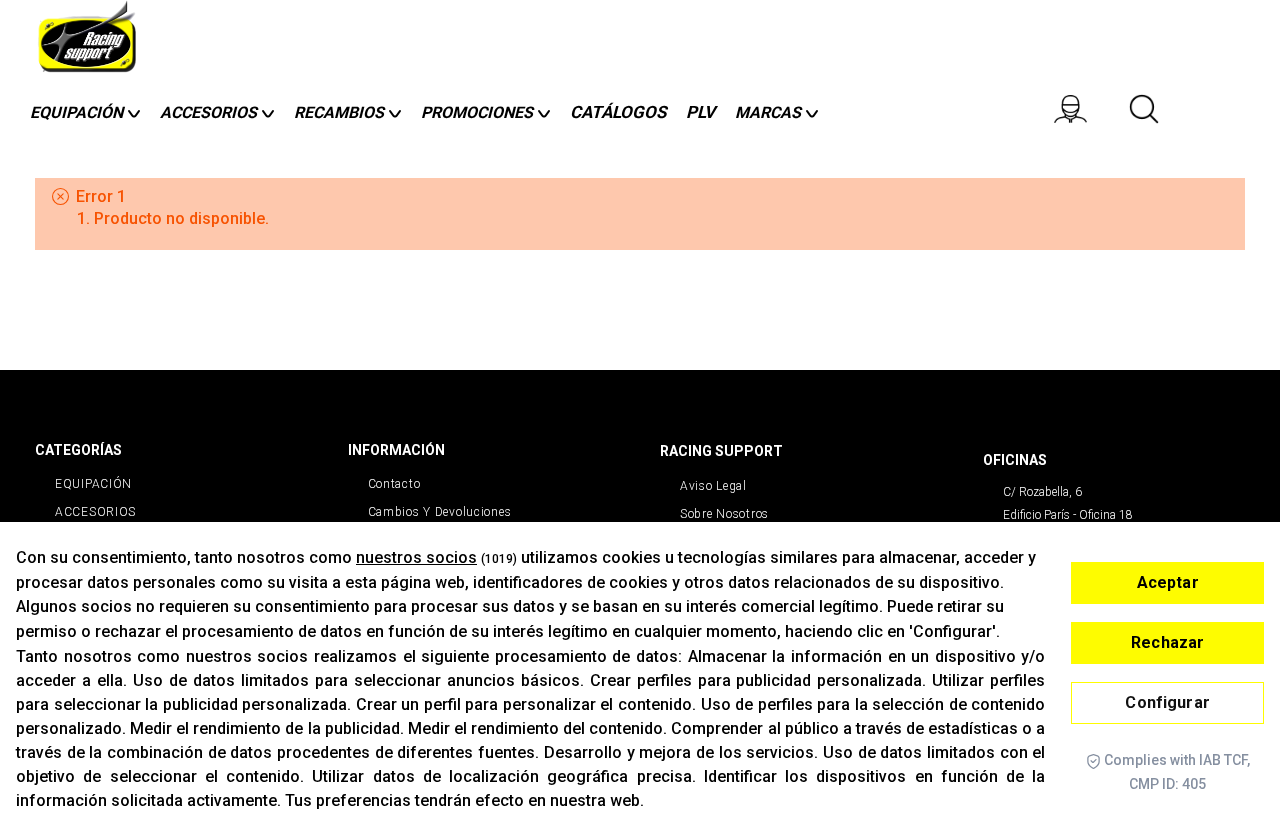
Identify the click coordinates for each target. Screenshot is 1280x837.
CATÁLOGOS (618, 112)
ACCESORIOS (95, 512)
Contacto (394, 484)
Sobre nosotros (724, 514)
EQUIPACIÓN (93, 484)
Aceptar (1168, 582)
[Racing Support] (90, 42)
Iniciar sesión (1089, 109)
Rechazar (1167, 642)
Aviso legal (713, 486)
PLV (700, 112)
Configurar (1167, 702)
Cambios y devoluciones (440, 512)
